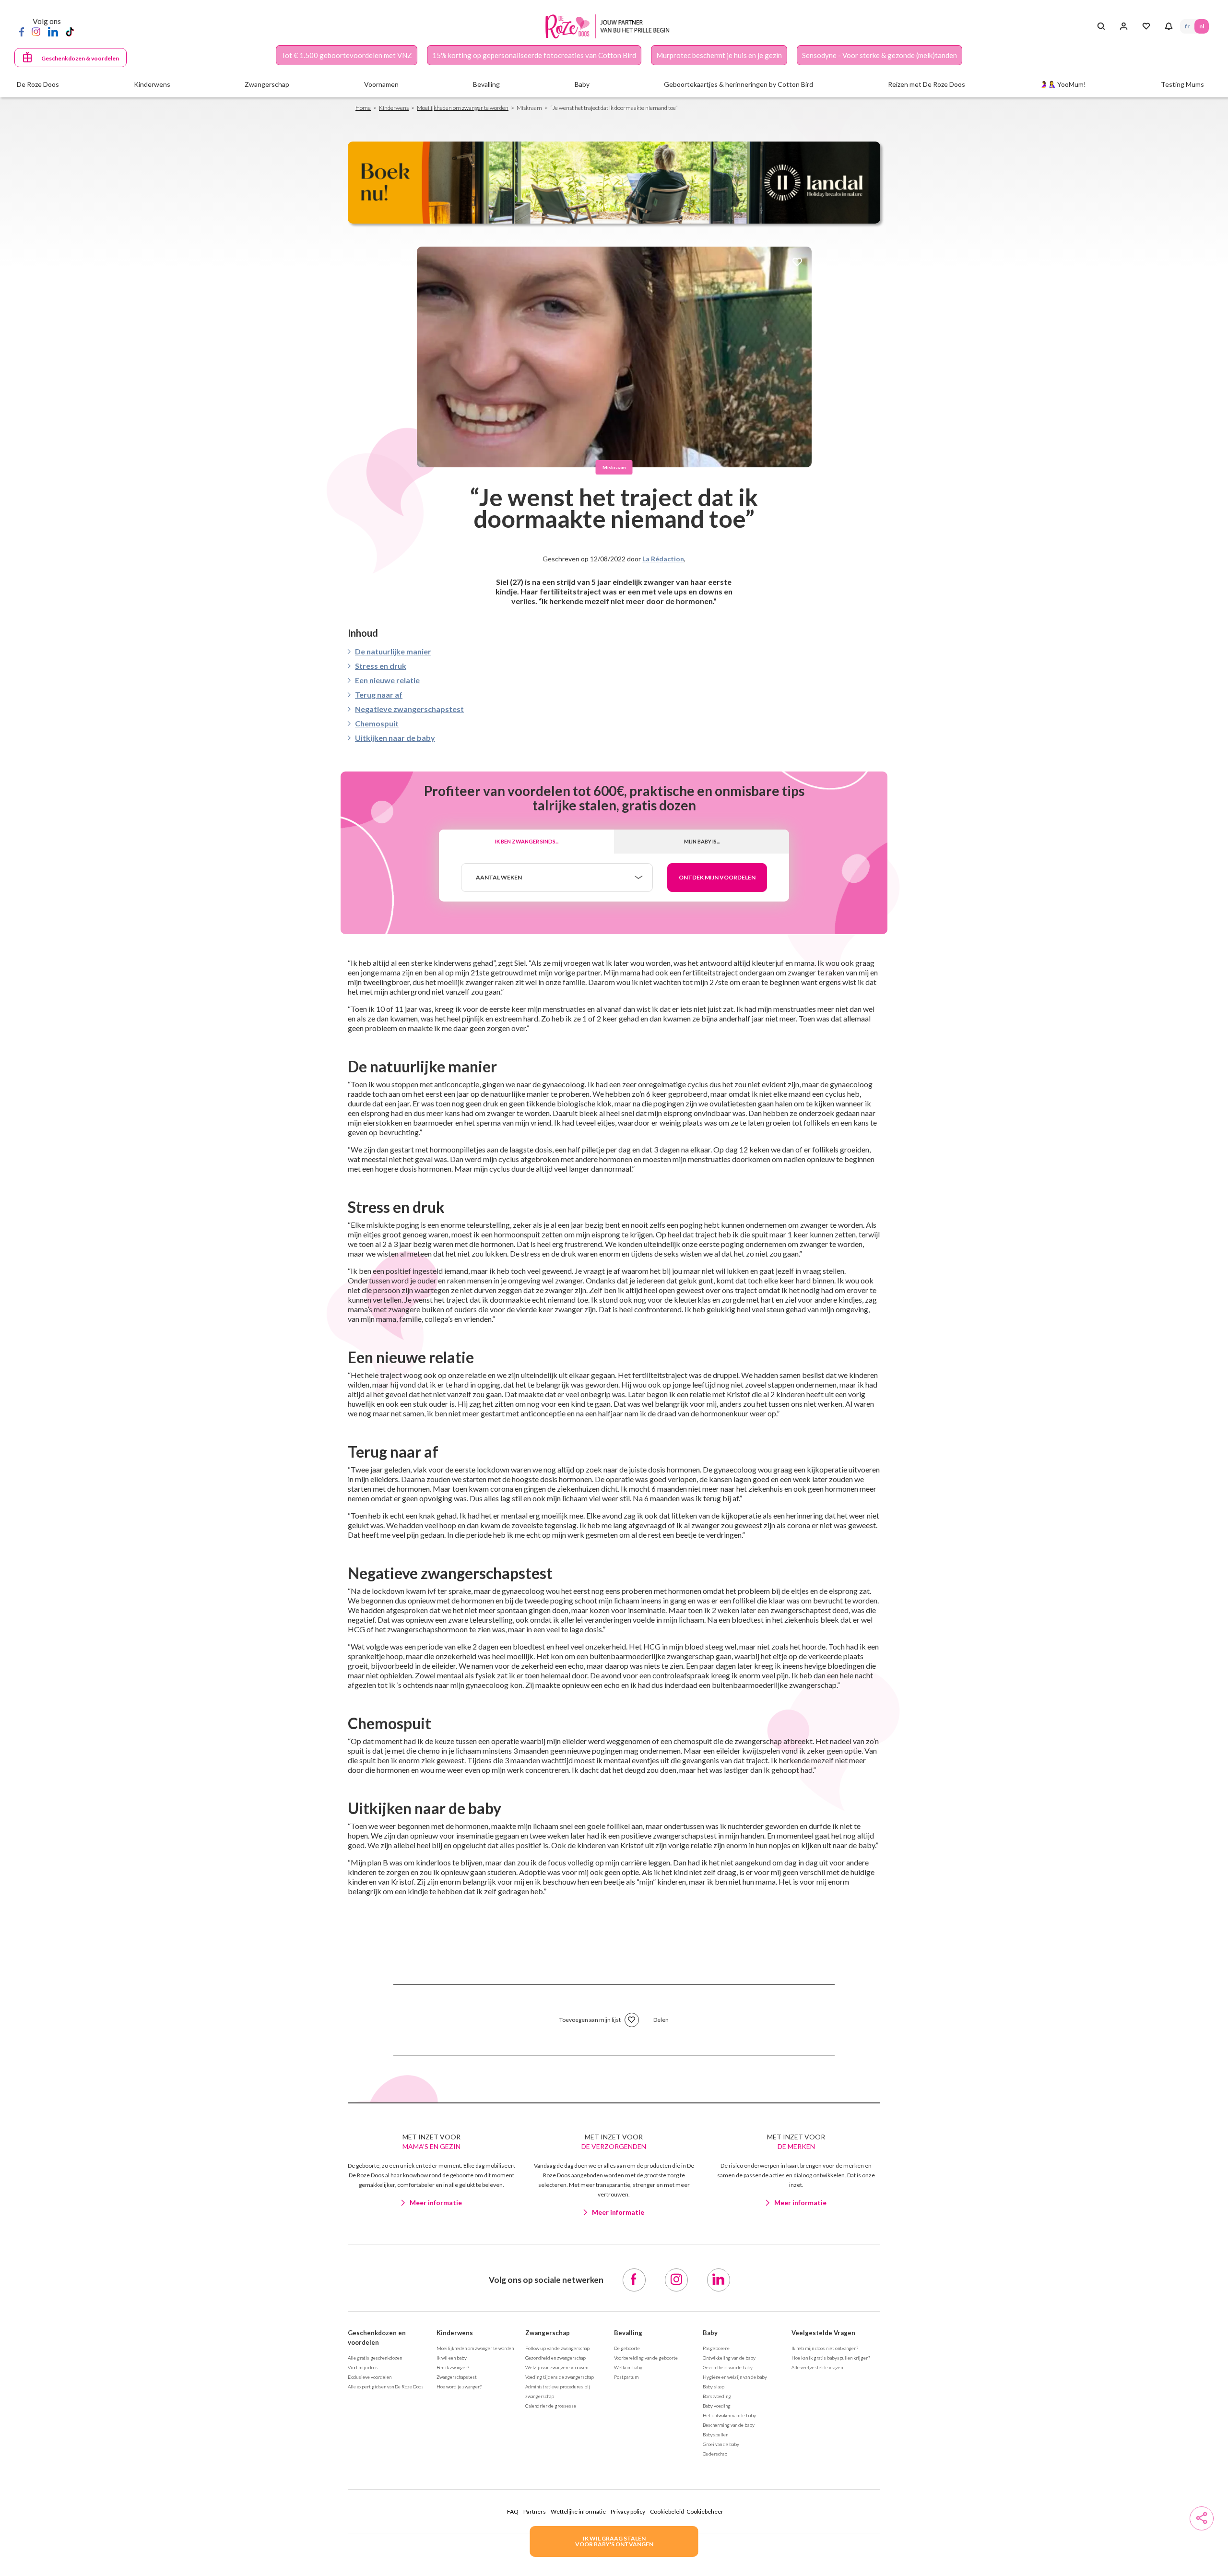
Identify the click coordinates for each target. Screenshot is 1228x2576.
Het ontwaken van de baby (729, 2415)
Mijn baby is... (702, 841)
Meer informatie (436, 2202)
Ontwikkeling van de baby (729, 2358)
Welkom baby (628, 2367)
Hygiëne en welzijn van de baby (735, 2377)
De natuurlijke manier (393, 651)
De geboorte (627, 2348)
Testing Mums (1182, 84)
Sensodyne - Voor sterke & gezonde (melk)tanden (880, 55)
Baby (710, 2333)
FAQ (513, 2511)
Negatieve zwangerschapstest (409, 709)
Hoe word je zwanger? (459, 2386)
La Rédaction (663, 559)
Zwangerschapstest (457, 2377)
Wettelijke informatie (578, 2511)
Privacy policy (628, 2511)
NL (1202, 26)
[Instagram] (36, 31)
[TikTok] (70, 31)
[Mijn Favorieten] (1146, 26)
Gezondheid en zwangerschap (555, 2358)
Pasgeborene (716, 2348)
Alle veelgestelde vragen (817, 2367)
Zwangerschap (548, 2333)
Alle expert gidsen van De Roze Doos (386, 2386)
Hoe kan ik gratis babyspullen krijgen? (831, 2358)
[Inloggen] (1124, 26)
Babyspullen (715, 2434)
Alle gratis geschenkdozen (375, 2358)
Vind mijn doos (363, 2367)
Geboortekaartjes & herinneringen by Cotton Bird (738, 84)
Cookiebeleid (667, 2511)
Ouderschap (715, 2454)
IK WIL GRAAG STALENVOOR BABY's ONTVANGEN (614, 2541)
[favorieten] (797, 263)
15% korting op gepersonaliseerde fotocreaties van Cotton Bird (534, 55)
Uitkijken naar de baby (395, 738)
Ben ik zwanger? (453, 2367)
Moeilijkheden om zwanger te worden (463, 108)
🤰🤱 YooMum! (1063, 84)
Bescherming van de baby (729, 2425)
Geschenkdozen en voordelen (377, 2338)
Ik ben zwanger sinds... (527, 841)
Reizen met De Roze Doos (927, 84)
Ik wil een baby (452, 2358)
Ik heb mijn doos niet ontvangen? (825, 2348)
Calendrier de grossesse (551, 2406)
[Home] (610, 27)
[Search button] (1101, 26)
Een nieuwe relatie (387, 680)
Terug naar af (379, 694)
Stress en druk (381, 666)
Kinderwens (394, 108)
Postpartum (626, 2377)
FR (1187, 26)
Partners (535, 2511)
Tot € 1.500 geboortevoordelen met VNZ (347, 55)
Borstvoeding (717, 2396)
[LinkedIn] (53, 31)
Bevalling (628, 2333)
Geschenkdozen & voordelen (80, 58)
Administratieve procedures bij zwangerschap (558, 2391)
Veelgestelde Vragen (823, 2333)
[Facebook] (22, 31)
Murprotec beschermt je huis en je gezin (719, 55)
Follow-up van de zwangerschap (557, 2348)
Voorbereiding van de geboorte (646, 2358)
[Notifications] (1169, 26)
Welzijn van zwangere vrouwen (557, 2367)
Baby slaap (714, 2386)
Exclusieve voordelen (370, 2377)
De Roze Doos (38, 84)
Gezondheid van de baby (728, 2367)
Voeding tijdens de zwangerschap (560, 2377)
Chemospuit (377, 723)
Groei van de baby (721, 2444)
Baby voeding (717, 2406)
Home (363, 108)
